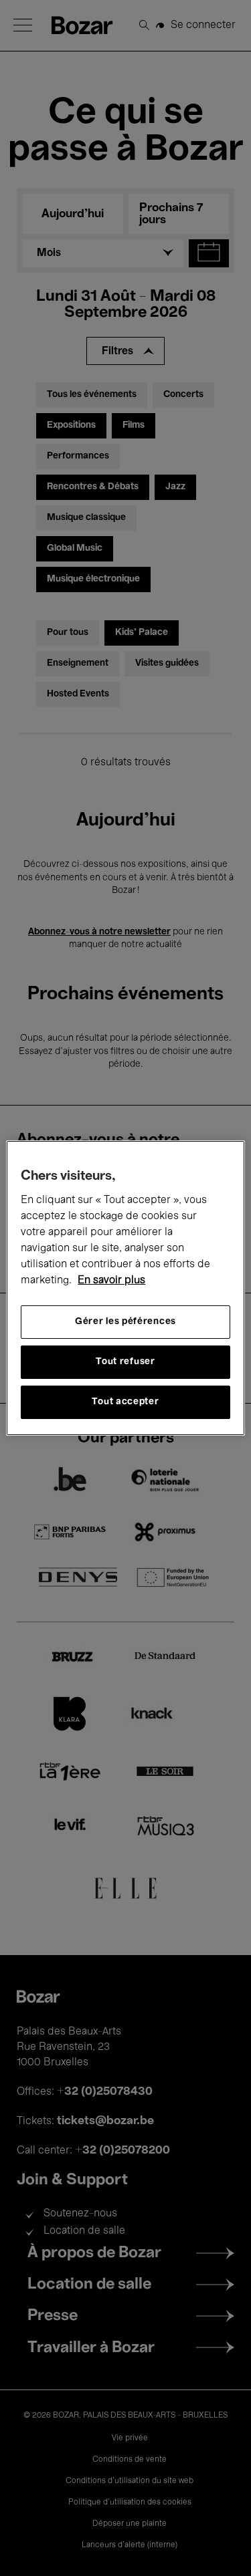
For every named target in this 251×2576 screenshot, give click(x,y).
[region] (125, 1288)
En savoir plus (111, 1281)
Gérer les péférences (125, 1322)
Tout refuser (125, 1362)
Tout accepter (125, 1402)
